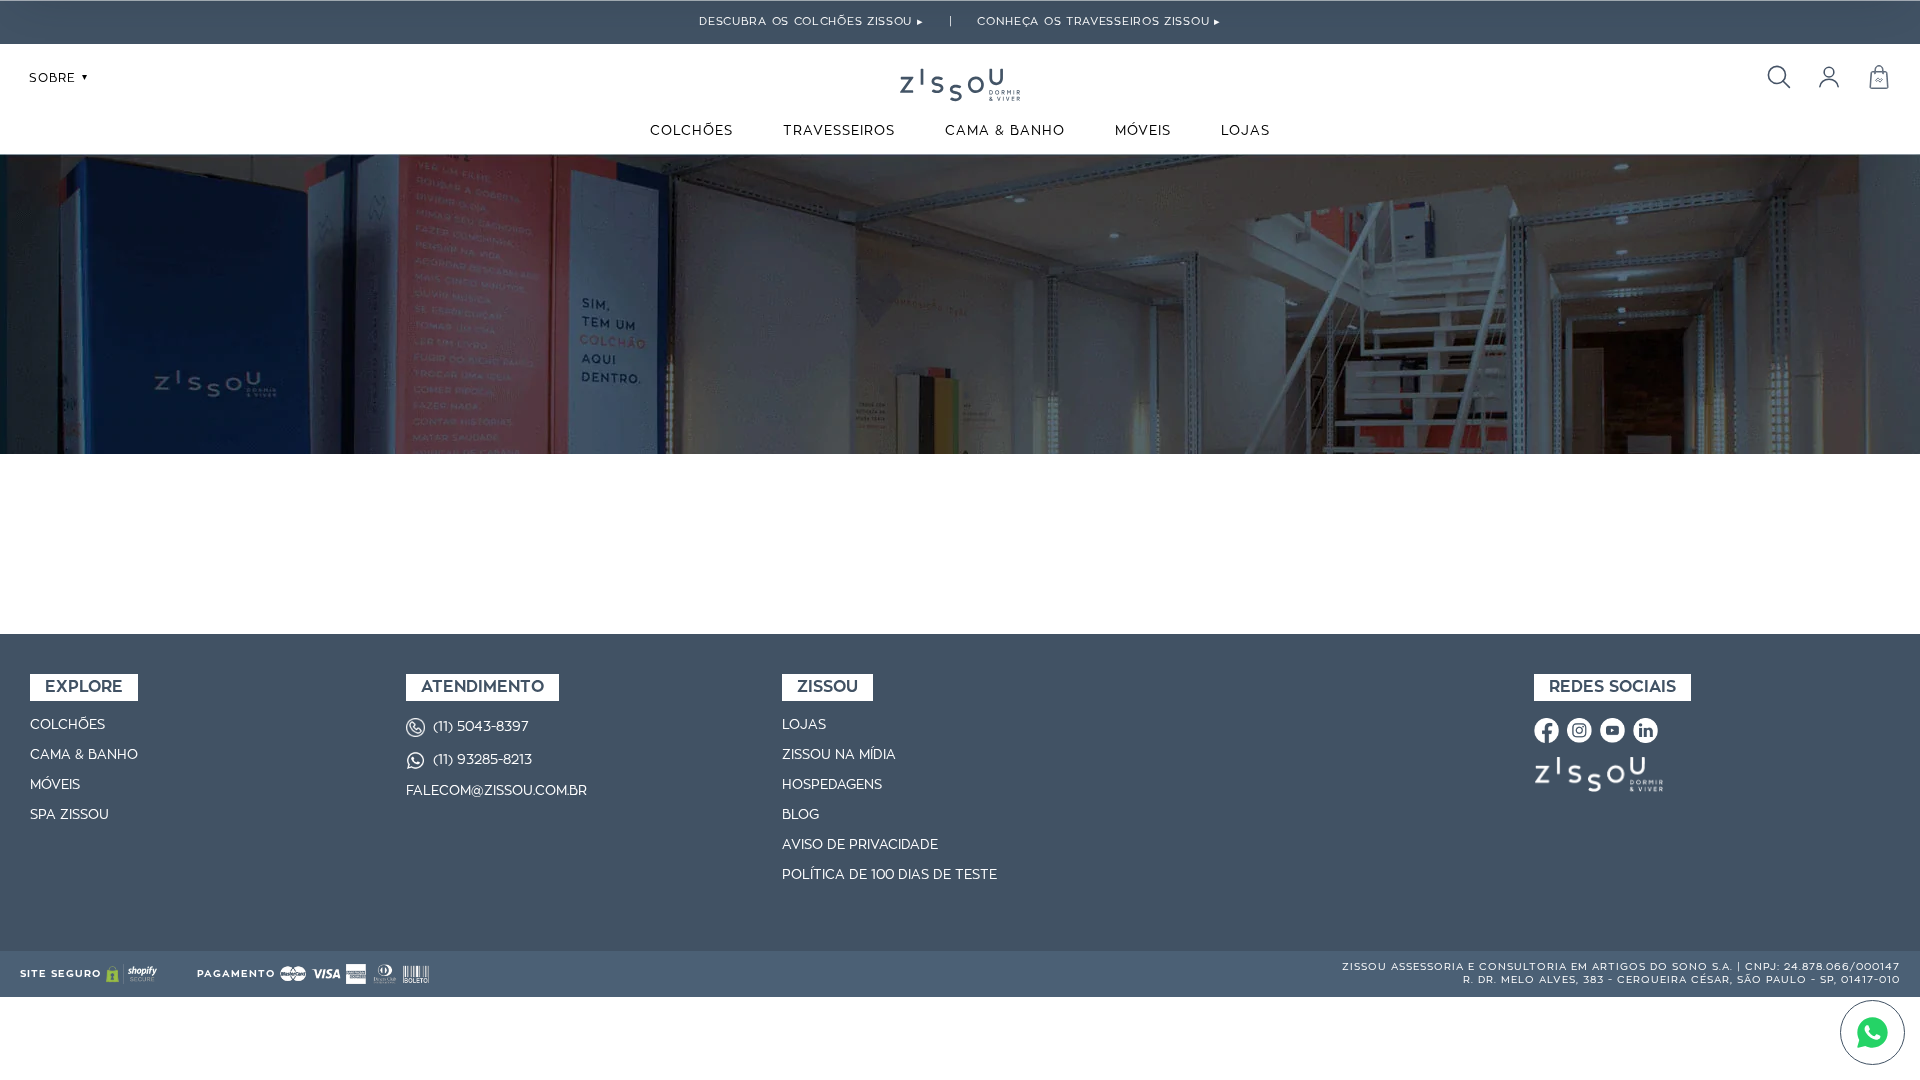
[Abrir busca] (1778, 76)
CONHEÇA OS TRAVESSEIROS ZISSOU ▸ (1098, 21)
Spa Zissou (69, 815)
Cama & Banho (84, 755)
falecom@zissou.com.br (496, 791)
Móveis (55, 785)
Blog (800, 815)
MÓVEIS (1143, 131)
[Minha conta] (1828, 76)
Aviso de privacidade (860, 845)
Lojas (804, 725)
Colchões (67, 725)
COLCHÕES (691, 131)
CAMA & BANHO (1005, 131)
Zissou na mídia (839, 755)
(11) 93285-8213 (482, 760)
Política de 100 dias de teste (889, 875)
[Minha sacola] (1878, 76)
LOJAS (1245, 131)
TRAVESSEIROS (839, 131)
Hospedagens (832, 785)
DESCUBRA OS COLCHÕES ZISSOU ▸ (811, 21)
